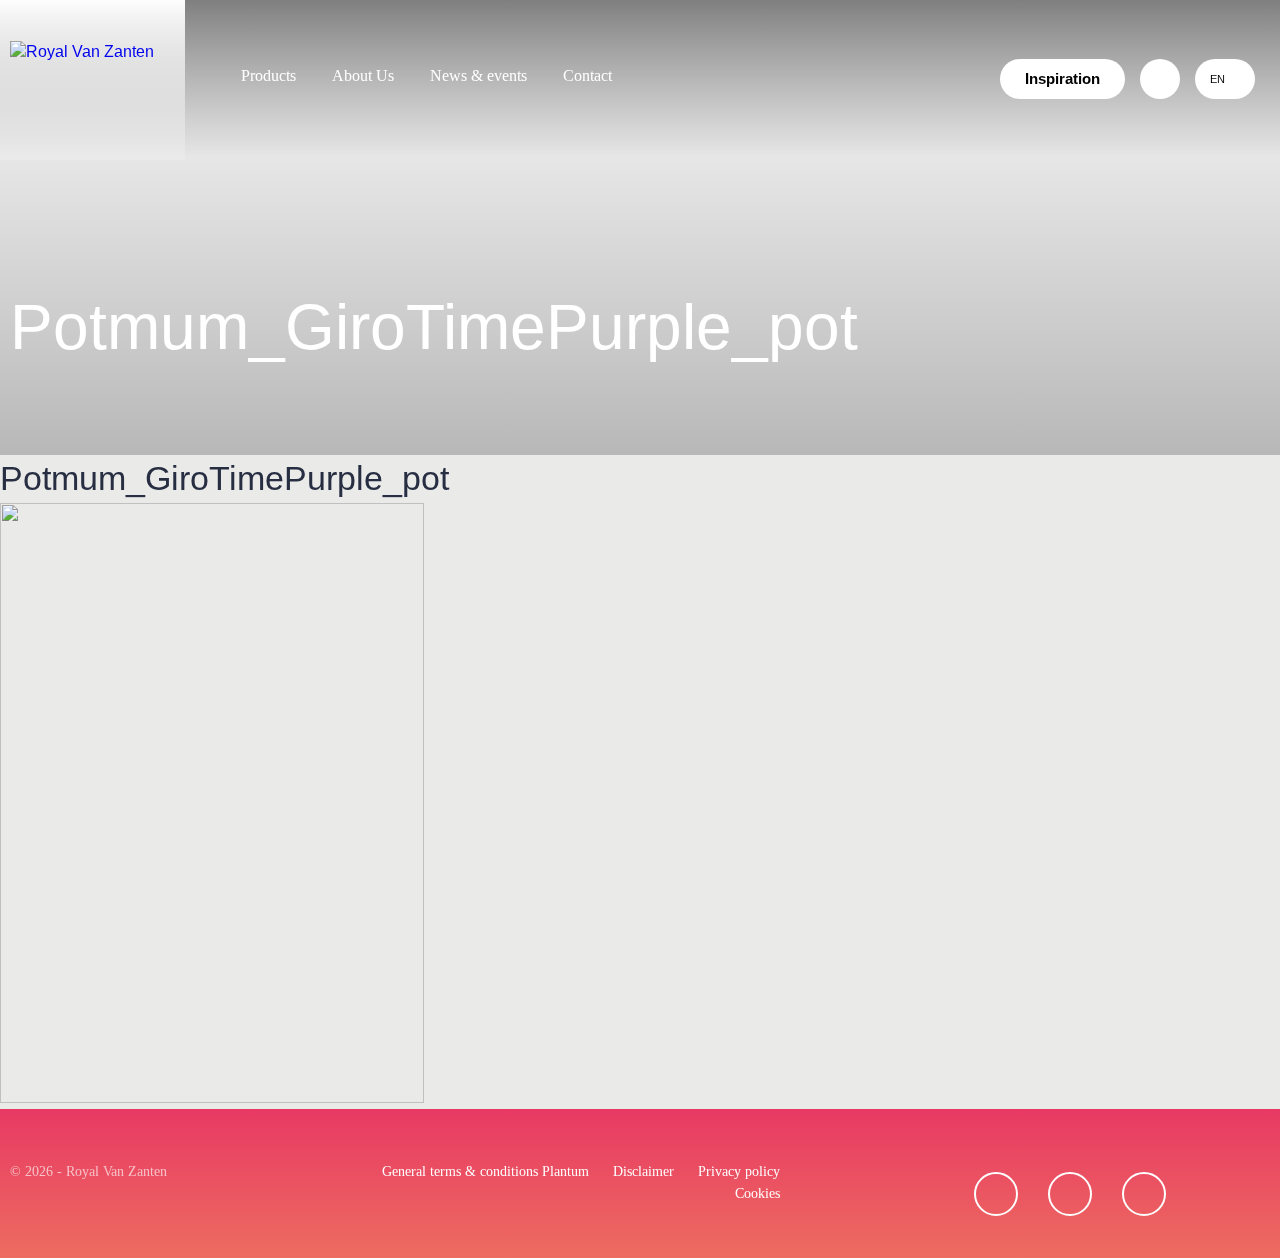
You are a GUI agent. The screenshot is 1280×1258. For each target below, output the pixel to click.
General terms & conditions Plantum (485, 1171)
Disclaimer (643, 1171)
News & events (478, 75)
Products (268, 75)
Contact (587, 75)
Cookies (757, 1193)
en (1217, 79)
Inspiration (1062, 78)
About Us (363, 75)
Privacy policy (739, 1171)
